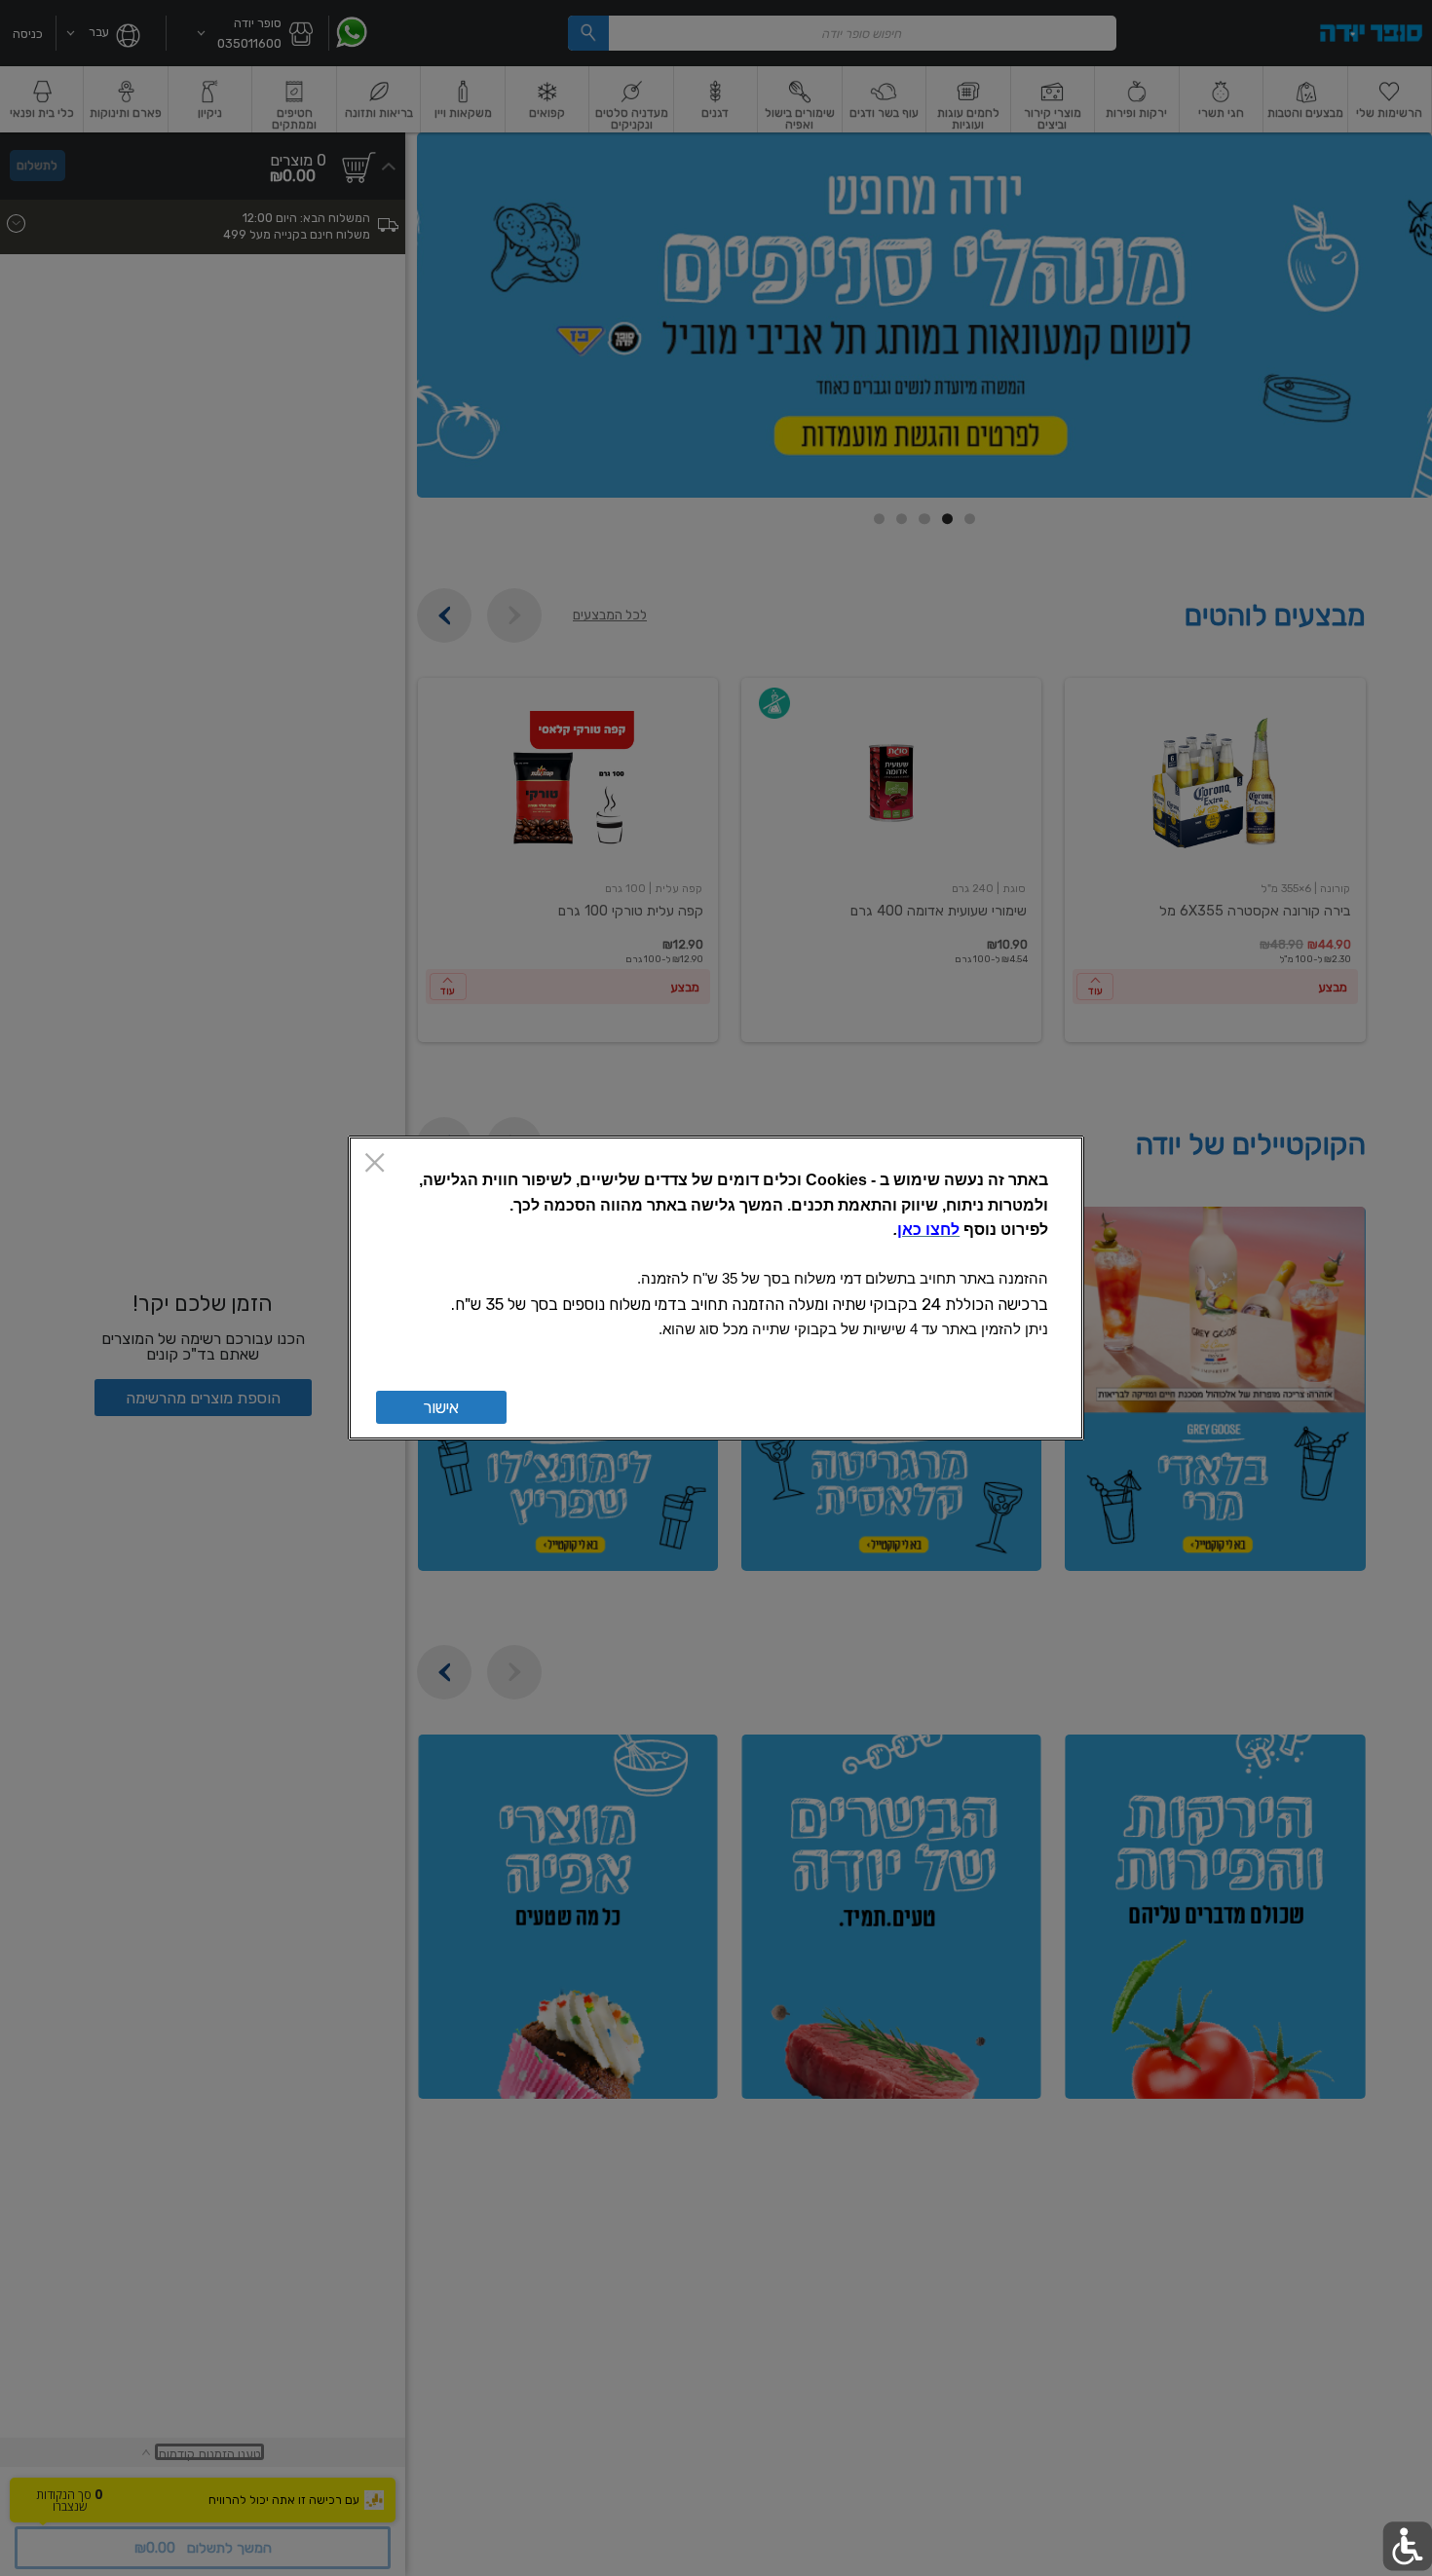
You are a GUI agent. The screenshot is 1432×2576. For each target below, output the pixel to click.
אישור (441, 1407)
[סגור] (375, 1164)
